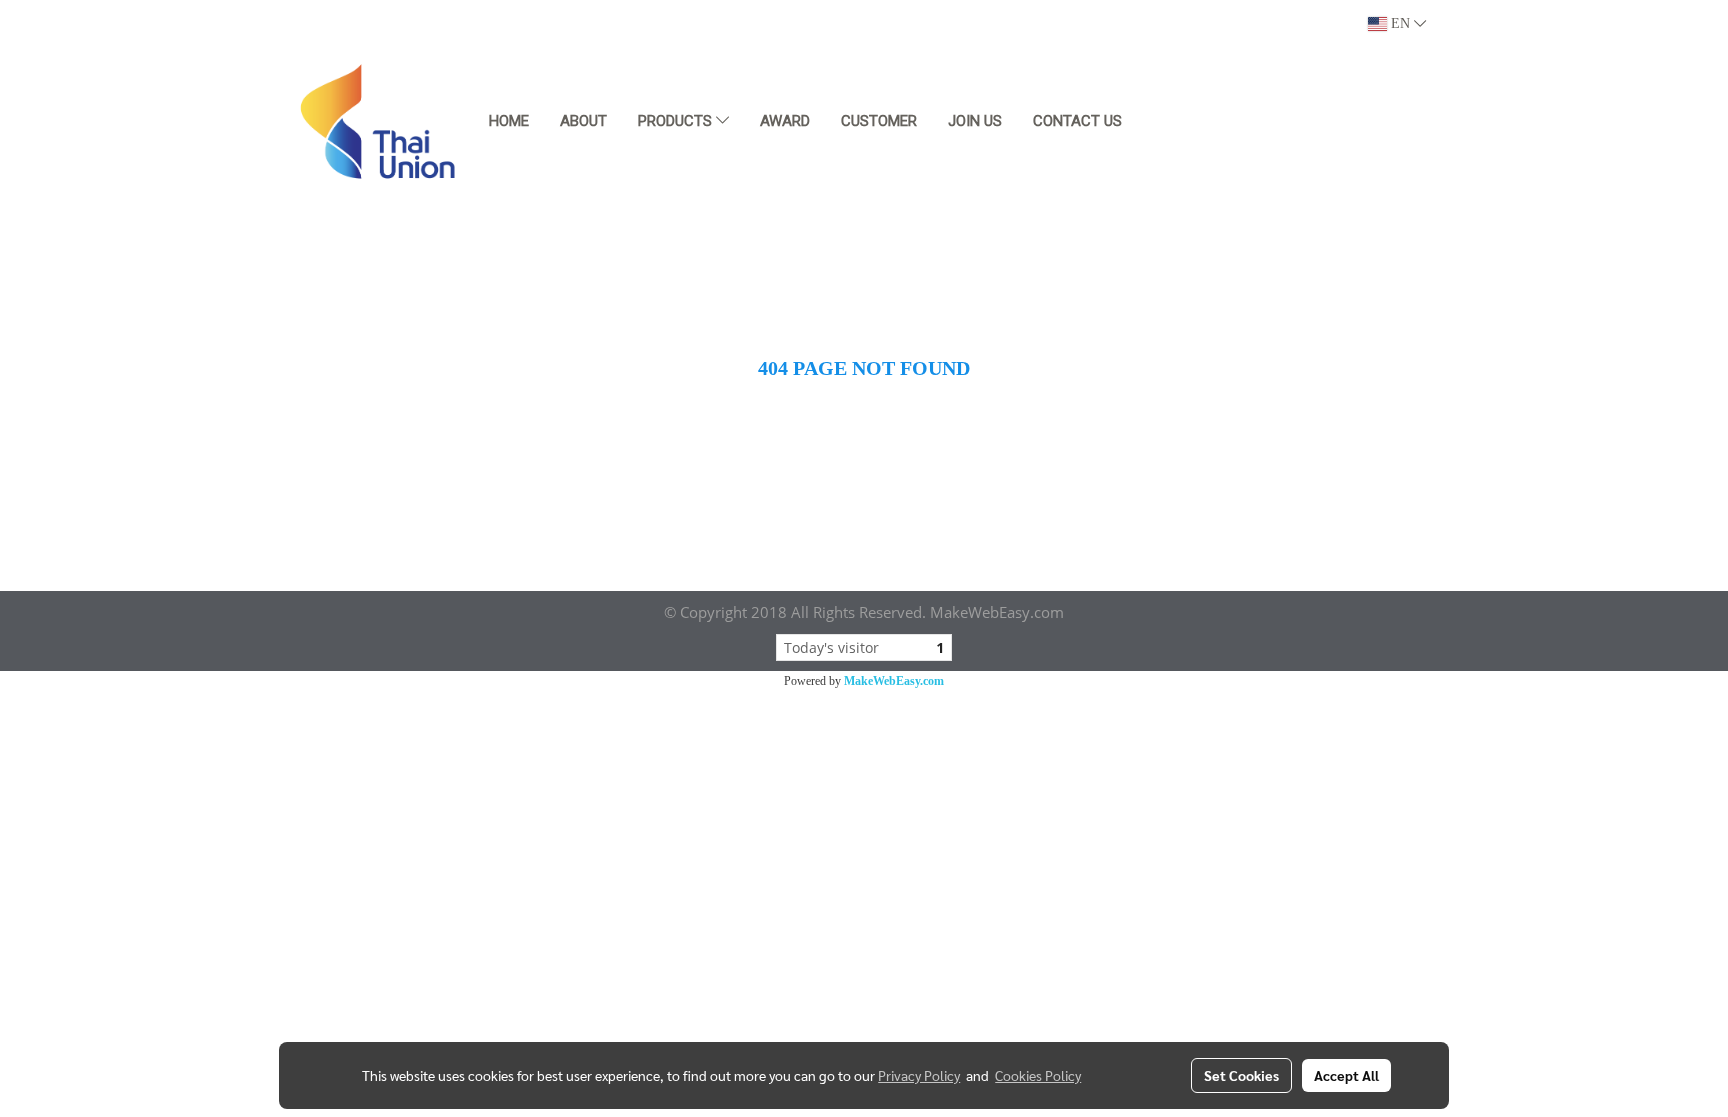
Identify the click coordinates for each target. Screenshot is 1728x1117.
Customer (879, 121)
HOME (509, 121)
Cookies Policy (1038, 1075)
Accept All (1346, 1075)
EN (1400, 23)
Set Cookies (1241, 1075)
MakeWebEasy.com (894, 681)
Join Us (975, 121)
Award (785, 121)
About (583, 121)
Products (677, 121)
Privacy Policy (919, 1075)
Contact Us (1077, 121)
